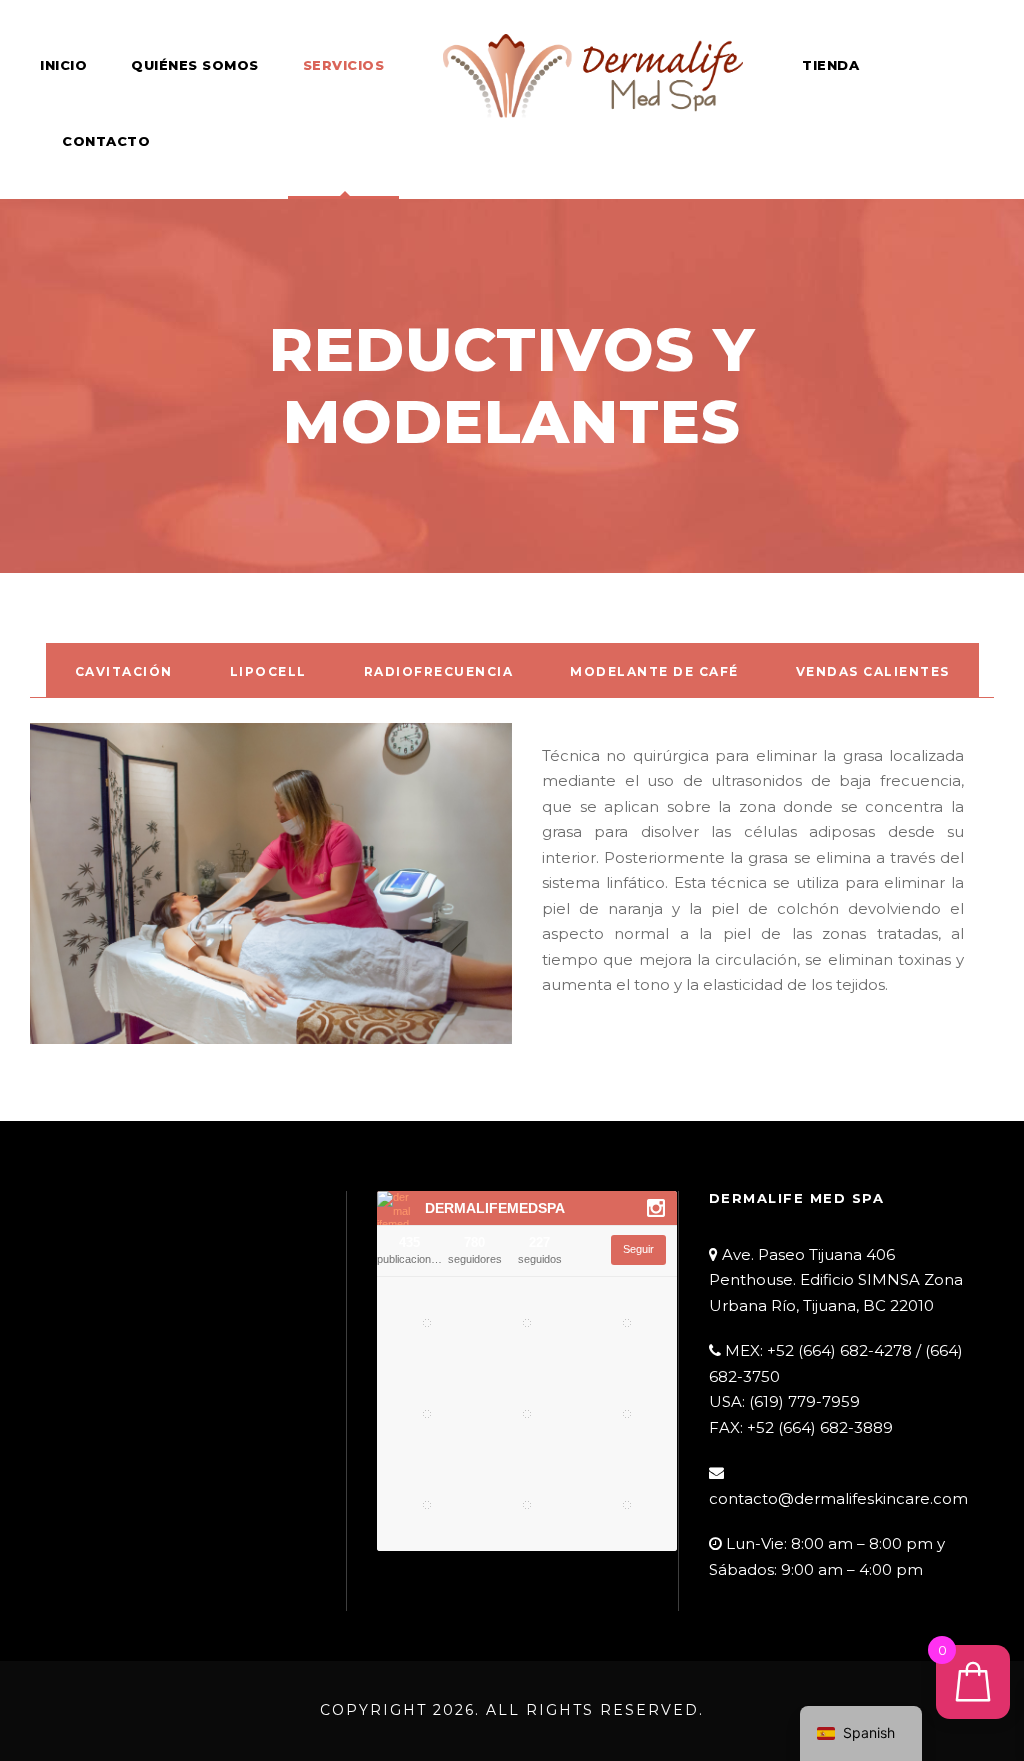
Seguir (638, 1249)
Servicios (344, 65)
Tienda (830, 65)
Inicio (63, 65)
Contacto (106, 141)
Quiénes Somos (195, 65)
